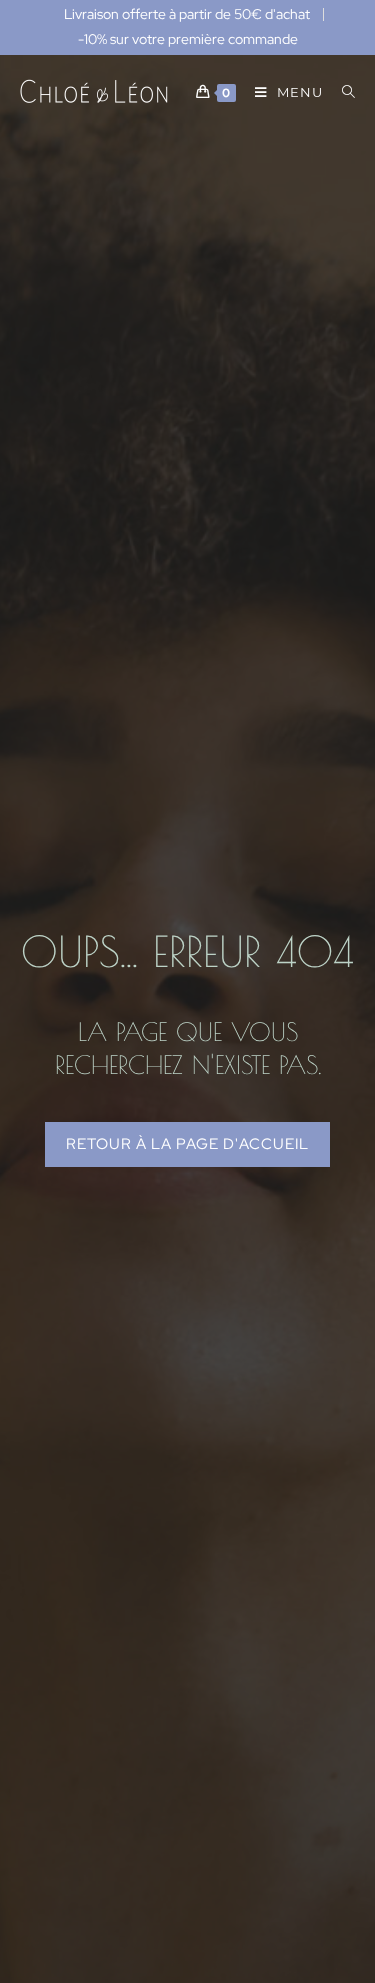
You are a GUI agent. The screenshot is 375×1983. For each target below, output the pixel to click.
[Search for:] (341, 92)
